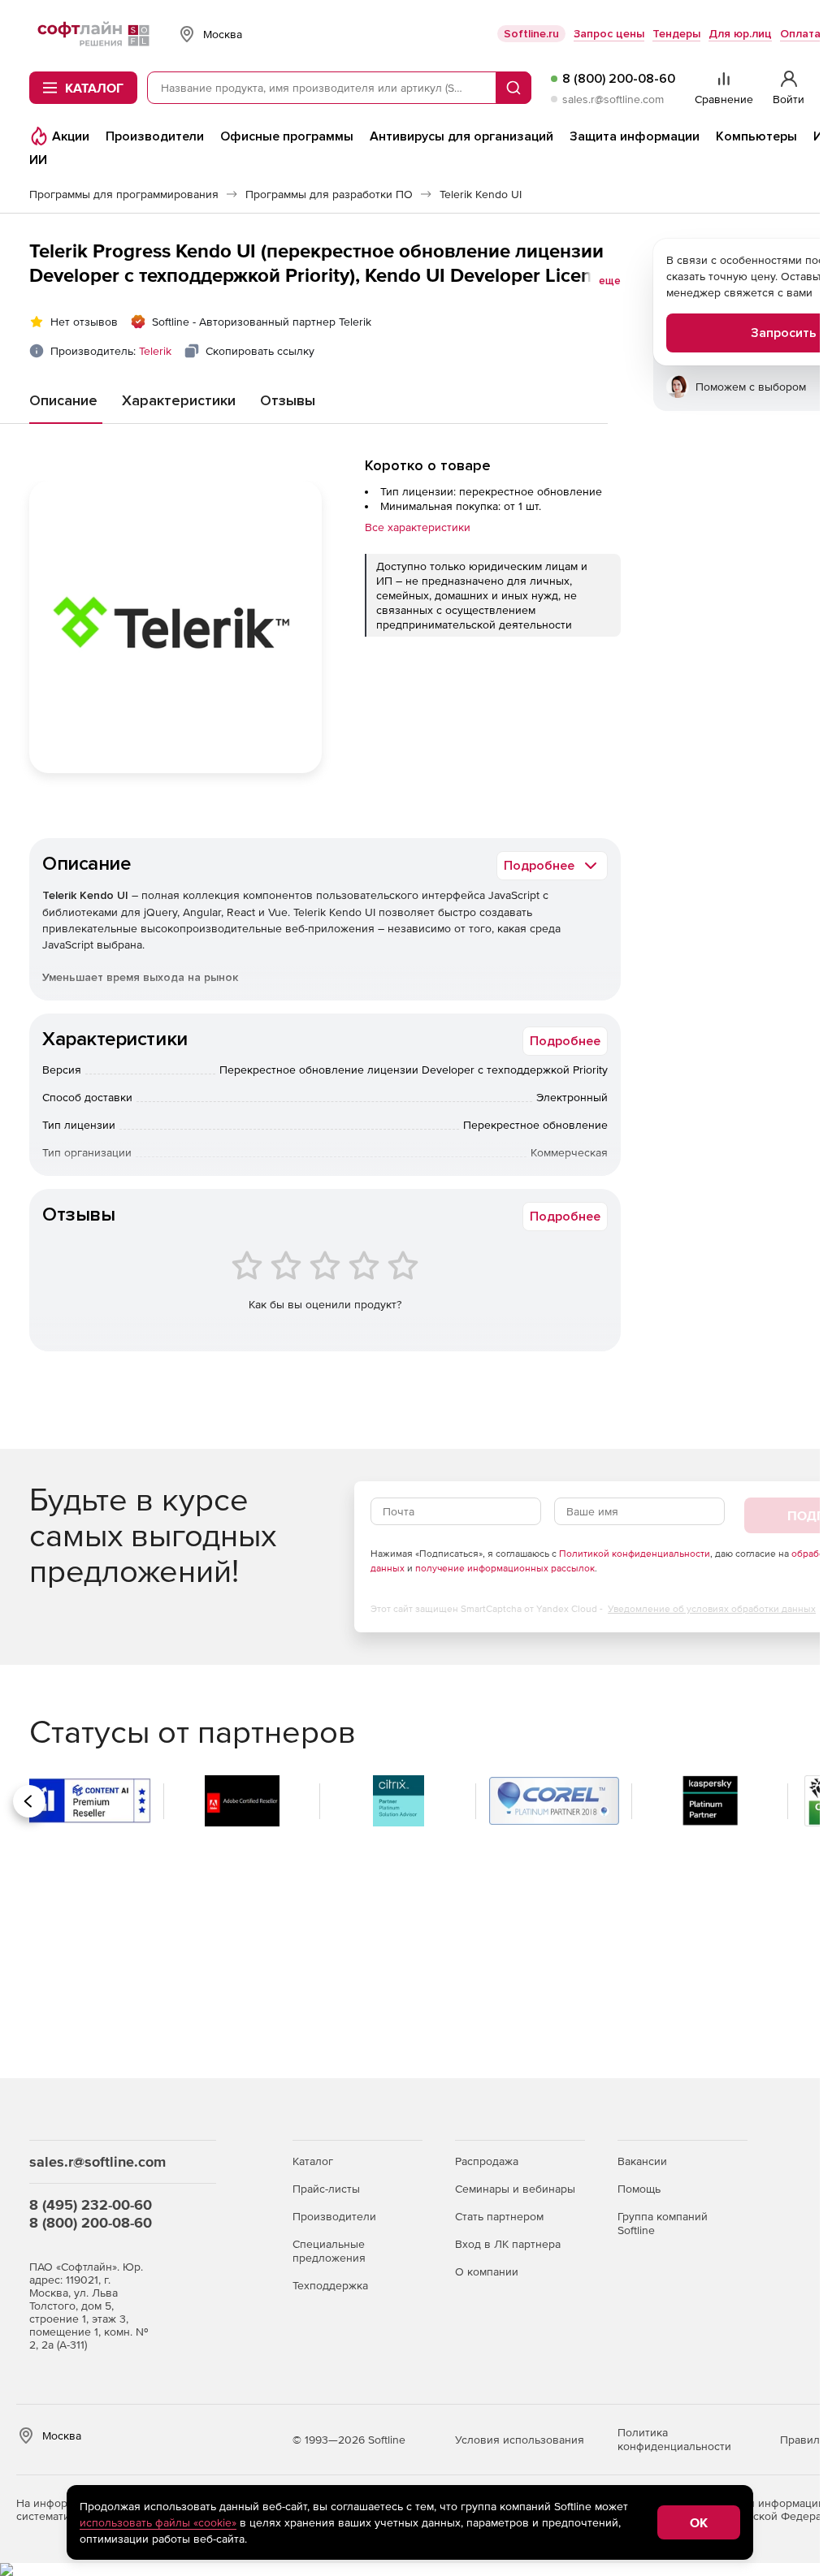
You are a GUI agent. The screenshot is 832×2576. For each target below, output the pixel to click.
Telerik (155, 351)
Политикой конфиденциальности (635, 1554)
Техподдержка (330, 2285)
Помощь (639, 2189)
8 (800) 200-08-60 (619, 79)
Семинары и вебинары (515, 2189)
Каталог (313, 2161)
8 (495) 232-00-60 (91, 2204)
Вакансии (642, 2161)
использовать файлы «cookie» (158, 2522)
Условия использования (520, 2440)
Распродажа (487, 2161)
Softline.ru (531, 34)
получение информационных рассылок (505, 1568)
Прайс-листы (326, 2189)
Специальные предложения (329, 2251)
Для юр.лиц (740, 34)
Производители (334, 2216)
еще (610, 281)
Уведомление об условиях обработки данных (712, 1609)
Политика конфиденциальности (674, 2439)
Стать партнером (499, 2216)
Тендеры (676, 34)
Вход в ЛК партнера (508, 2244)
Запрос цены (609, 34)
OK (699, 2522)
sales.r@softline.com (613, 99)
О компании (487, 2271)
